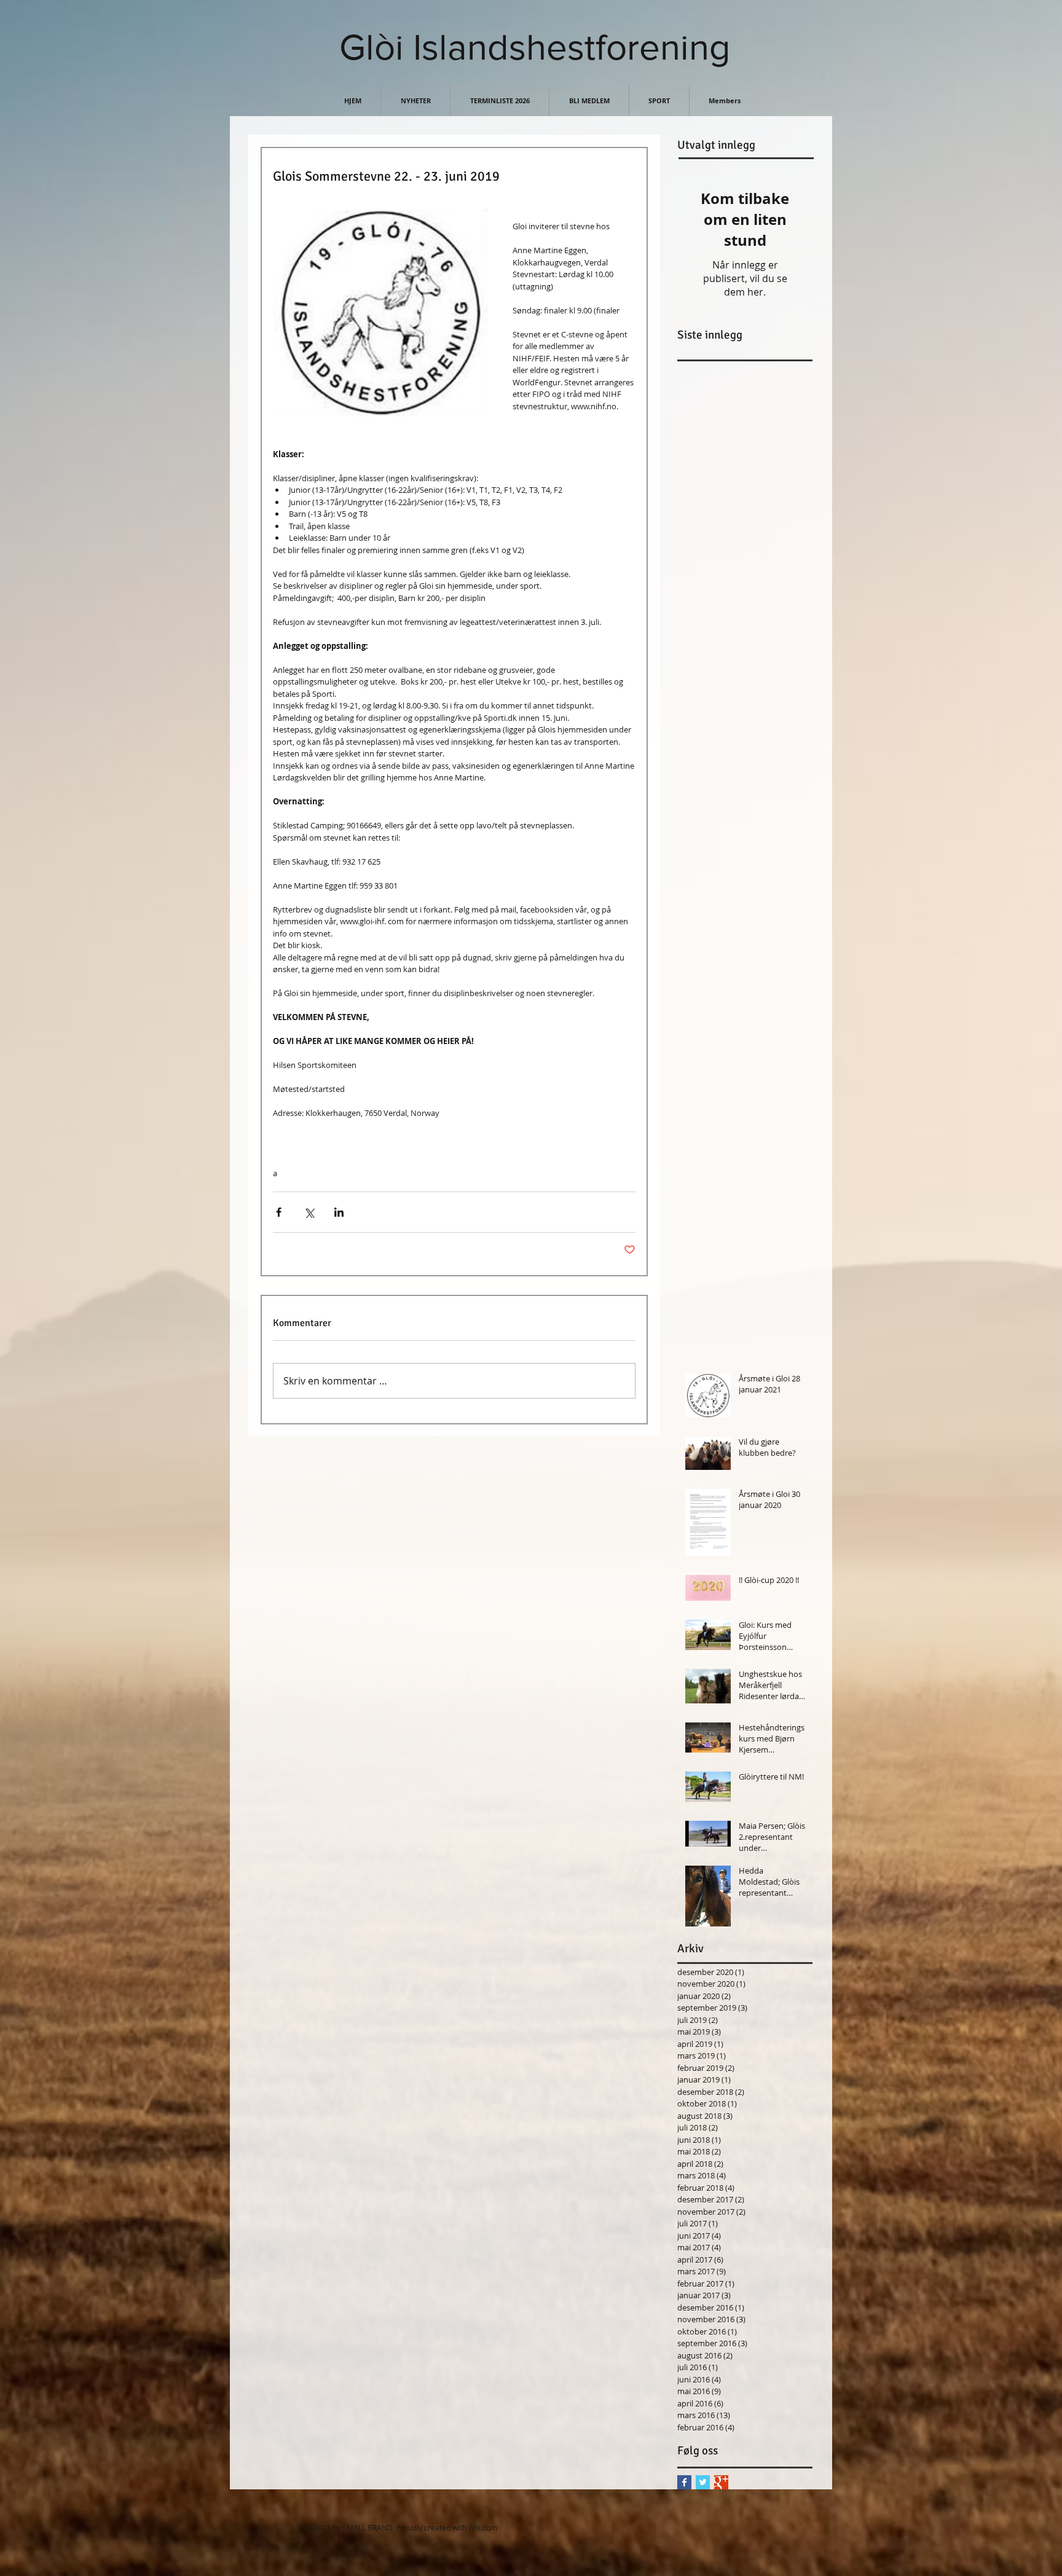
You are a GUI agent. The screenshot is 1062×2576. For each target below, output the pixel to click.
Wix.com (483, 2527)
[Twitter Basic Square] (703, 2482)
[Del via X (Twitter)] (309, 1212)
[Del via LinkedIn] (339, 1212)
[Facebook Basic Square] (684, 2482)
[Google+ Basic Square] (721, 2482)
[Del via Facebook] (279, 1212)
